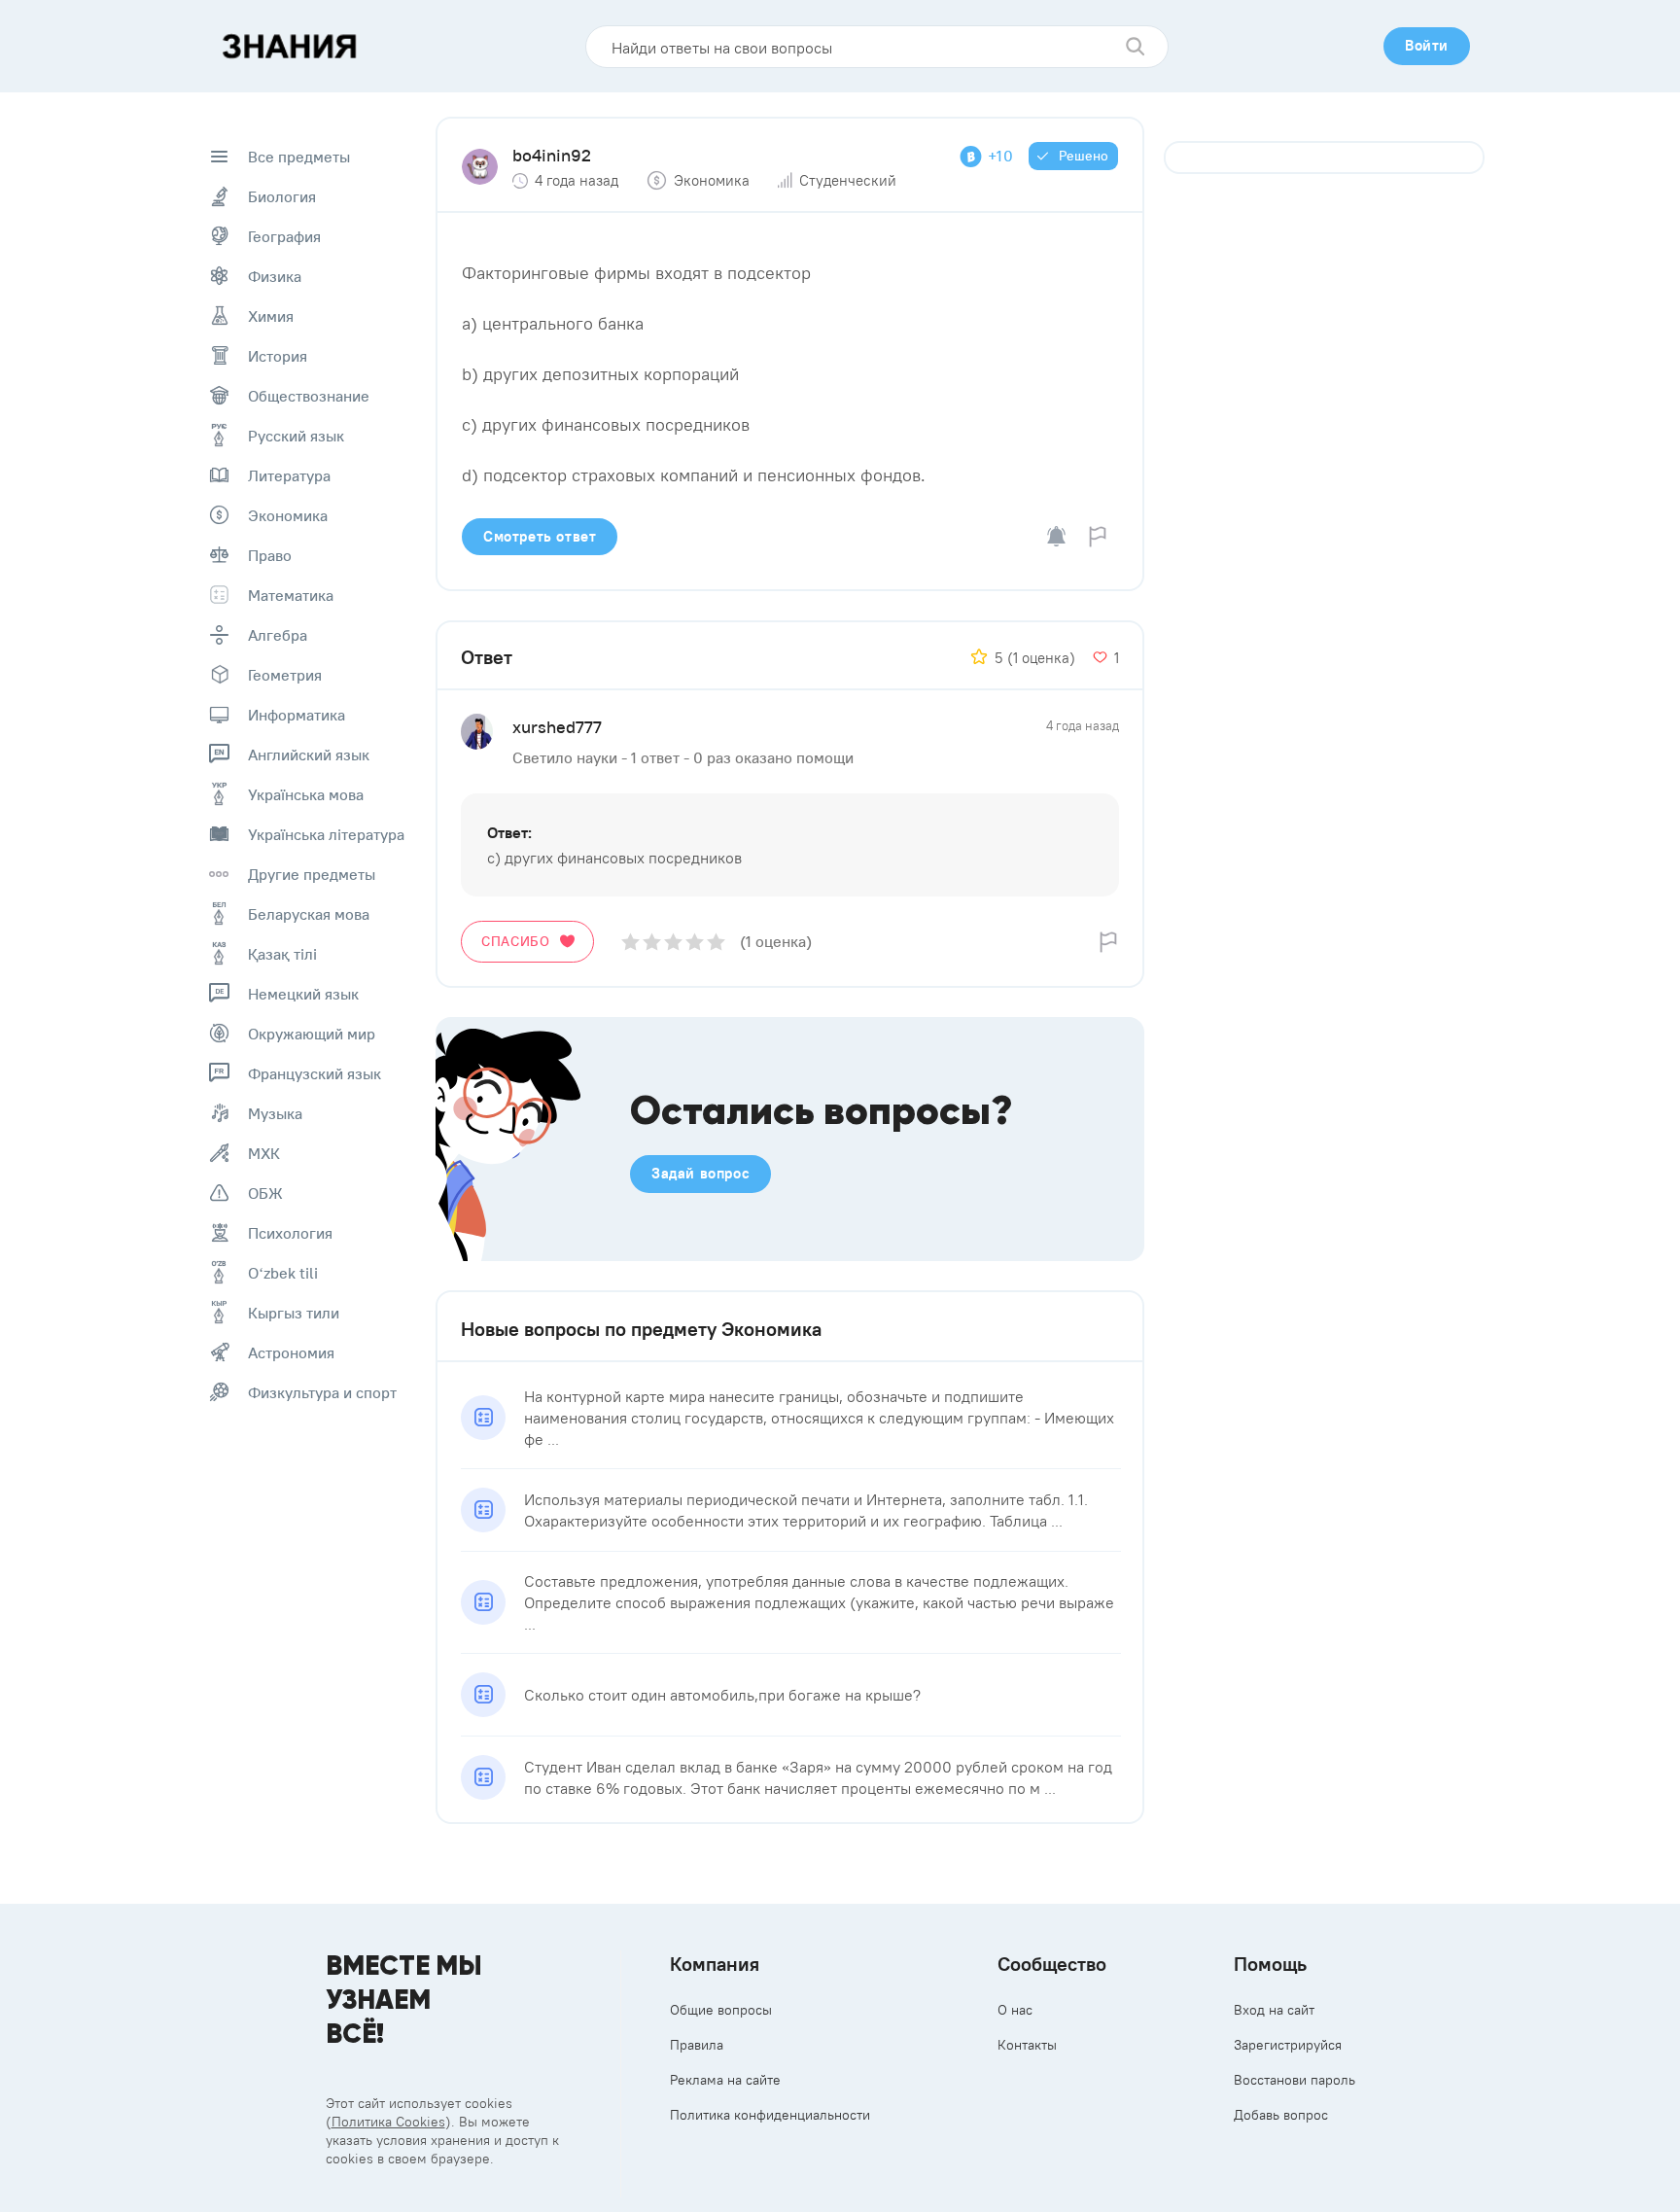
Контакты (1027, 2045)
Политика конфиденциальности (770, 2115)
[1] (630, 942)
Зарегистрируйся (1288, 2045)
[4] (695, 942)
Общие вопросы (721, 2010)
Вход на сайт (1274, 2010)
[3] (673, 942)
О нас (1015, 2010)
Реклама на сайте (725, 2080)
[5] (716, 942)
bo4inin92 (552, 155)
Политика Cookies (388, 2122)
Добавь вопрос (1281, 2115)
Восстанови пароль (1295, 2080)
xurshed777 (557, 727)
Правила (697, 2045)
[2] (652, 942)
